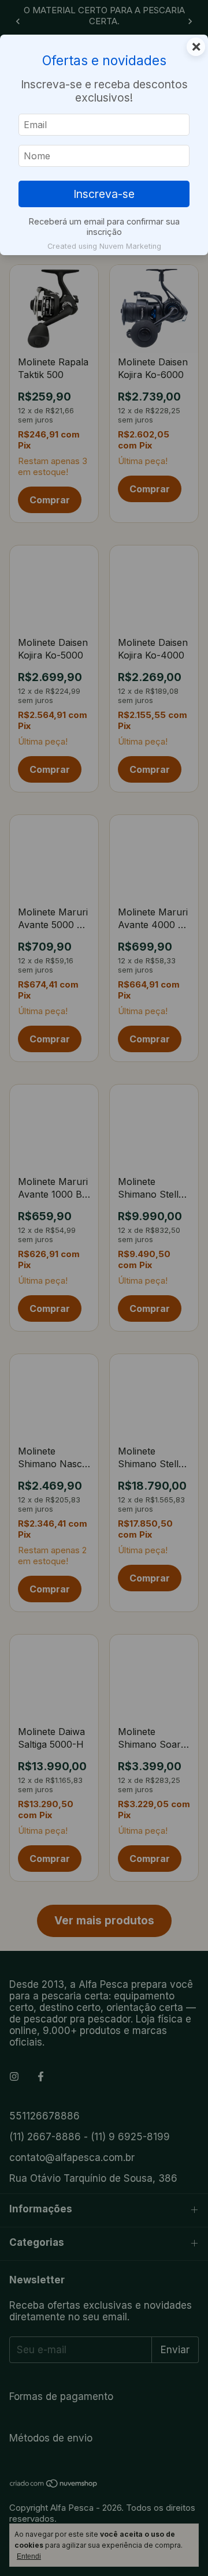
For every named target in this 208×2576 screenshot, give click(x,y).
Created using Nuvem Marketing (104, 246)
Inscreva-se (104, 194)
